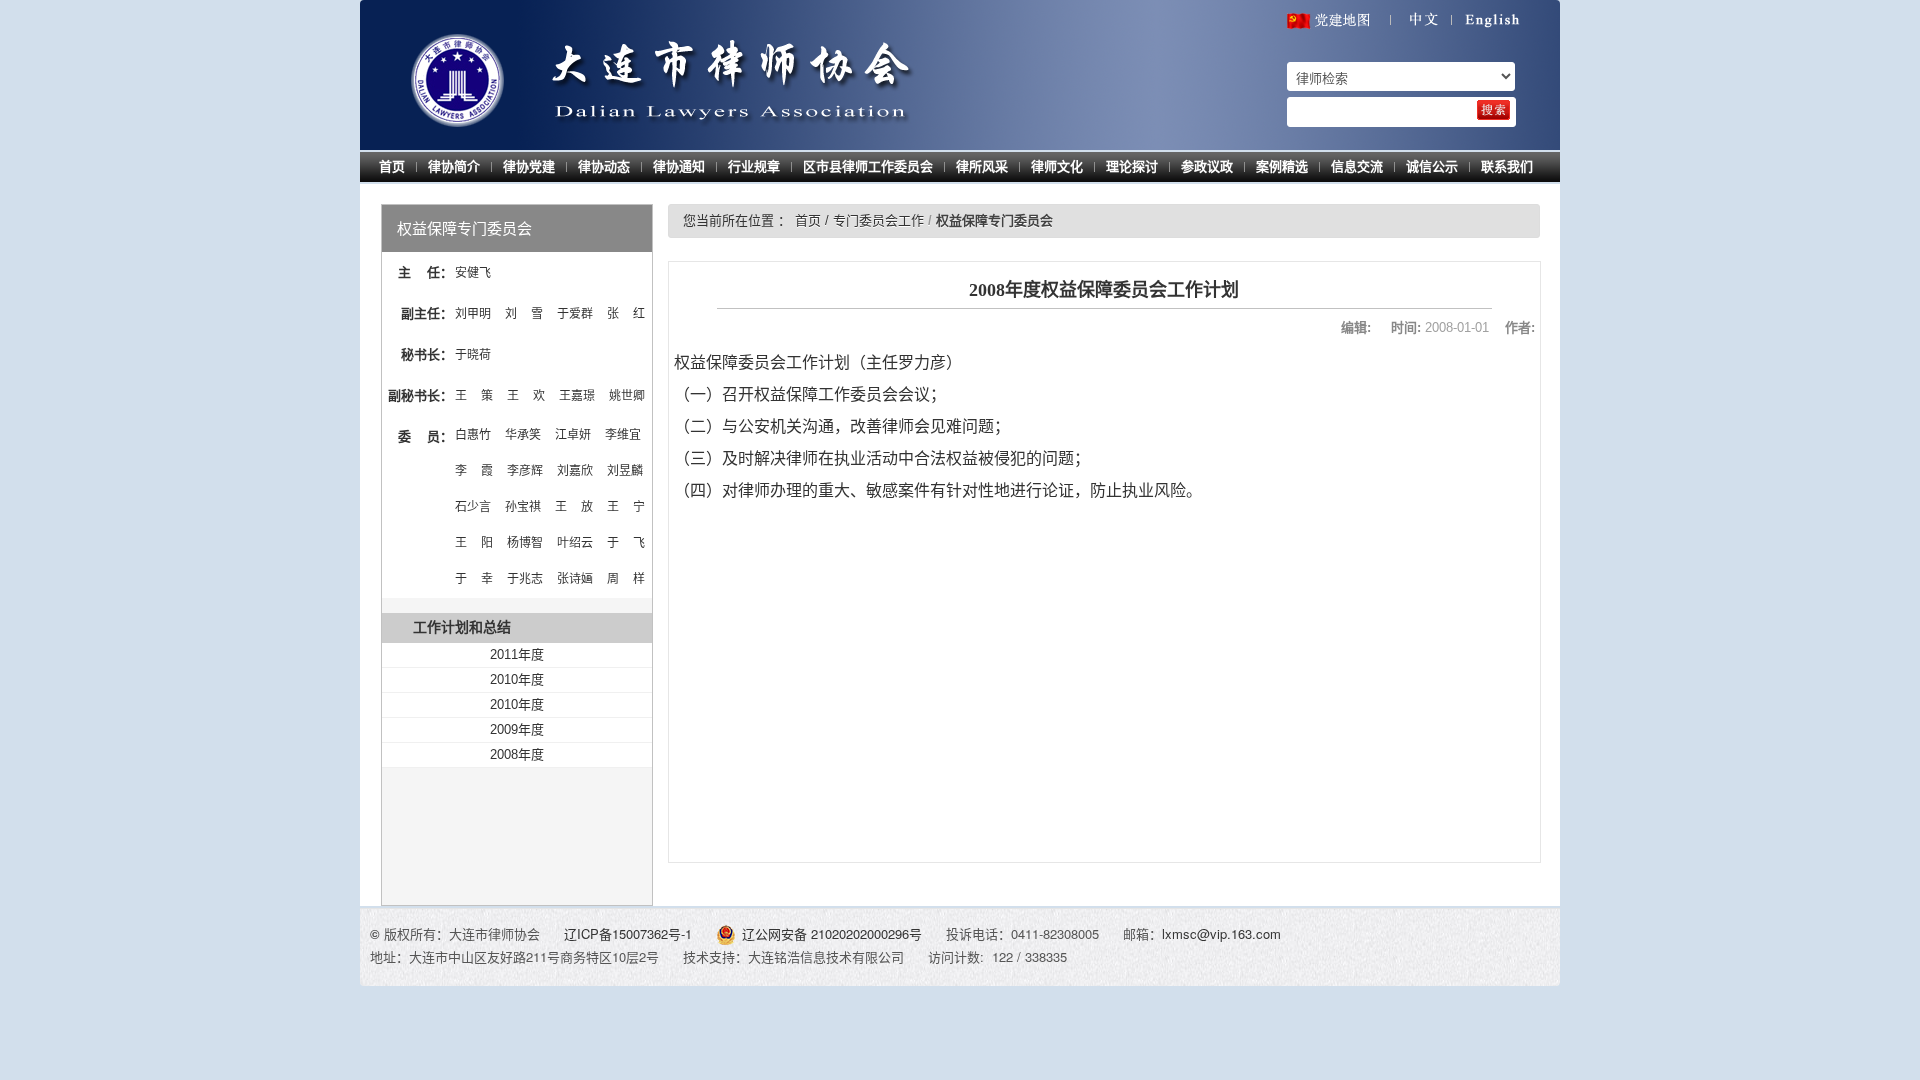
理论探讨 (1132, 166)
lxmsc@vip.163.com (1221, 933)
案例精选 (1282, 166)
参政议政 (1207, 166)
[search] (1493, 110)
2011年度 (517, 654)
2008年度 (517, 754)
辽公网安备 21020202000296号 (832, 933)
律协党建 (529, 166)
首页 (392, 166)
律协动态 (604, 166)
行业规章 (754, 166)
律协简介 (454, 166)
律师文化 (1057, 166)
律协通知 (679, 166)
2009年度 (517, 729)
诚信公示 (1432, 166)
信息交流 (1357, 166)
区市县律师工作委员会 (868, 166)
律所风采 (982, 166)
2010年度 (517, 679)
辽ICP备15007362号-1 (630, 933)
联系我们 (1507, 166)
